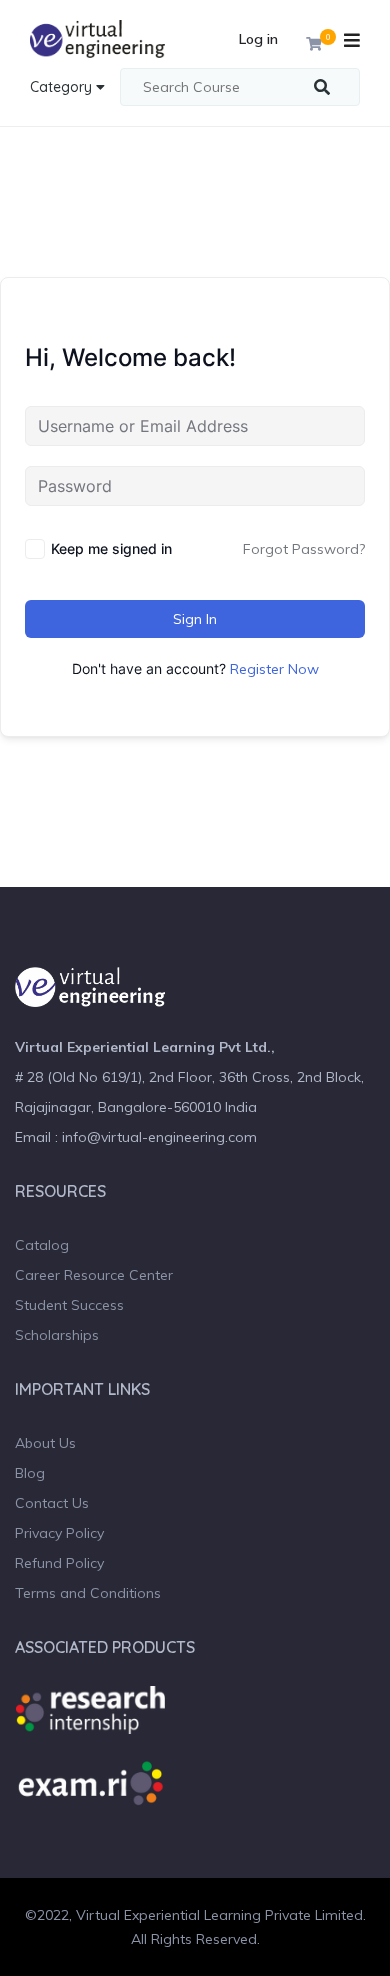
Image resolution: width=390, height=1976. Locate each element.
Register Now (274, 669)
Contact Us (52, 1503)
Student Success (69, 1305)
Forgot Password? (304, 549)
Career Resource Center (94, 1275)
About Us (45, 1443)
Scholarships (57, 1335)
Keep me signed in (111, 548)
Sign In (195, 619)
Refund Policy (59, 1563)
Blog (30, 1473)
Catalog (42, 1245)
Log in (258, 39)
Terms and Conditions (88, 1593)
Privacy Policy (59, 1533)
